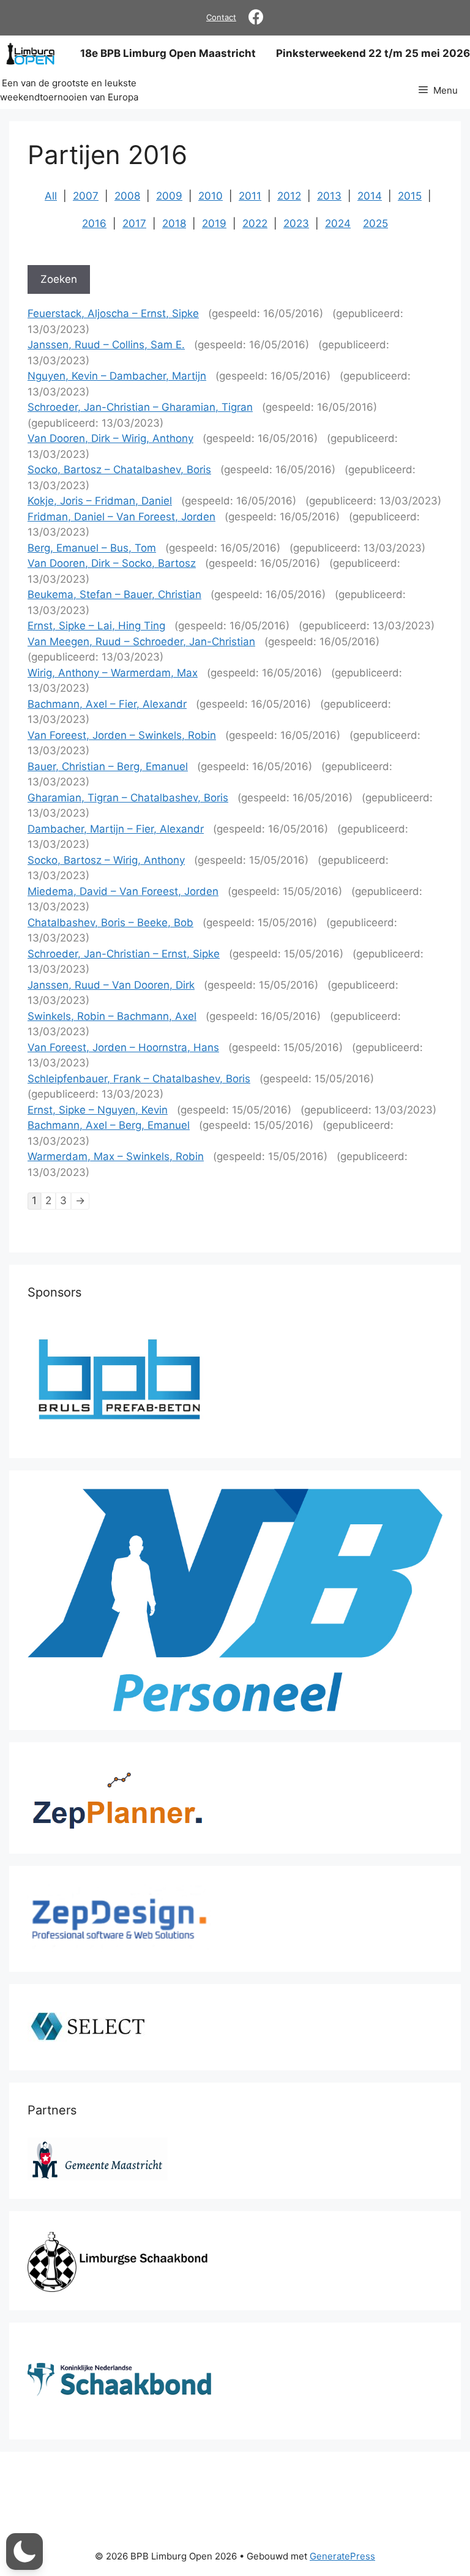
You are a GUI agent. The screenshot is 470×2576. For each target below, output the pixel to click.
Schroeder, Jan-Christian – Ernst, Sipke (124, 954)
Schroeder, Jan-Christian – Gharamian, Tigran (140, 407)
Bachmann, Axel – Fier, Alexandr (107, 704)
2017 (134, 223)
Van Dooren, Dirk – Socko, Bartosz (112, 563)
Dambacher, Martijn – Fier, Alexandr (116, 829)
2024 (338, 223)
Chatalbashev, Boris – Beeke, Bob (110, 923)
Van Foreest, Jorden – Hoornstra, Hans (123, 1047)
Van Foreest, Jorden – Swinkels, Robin (122, 735)
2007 (86, 196)
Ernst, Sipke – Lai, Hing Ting (96, 626)
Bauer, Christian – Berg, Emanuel (108, 766)
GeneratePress (342, 2556)
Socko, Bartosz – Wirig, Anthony (106, 860)
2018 (174, 223)
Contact (221, 17)
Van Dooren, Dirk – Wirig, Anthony (110, 438)
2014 (370, 196)
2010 (211, 196)
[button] (24, 2552)
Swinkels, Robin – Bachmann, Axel (112, 1016)
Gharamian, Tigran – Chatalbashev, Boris (128, 798)
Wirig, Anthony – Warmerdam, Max (113, 673)
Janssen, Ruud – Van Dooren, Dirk (111, 985)
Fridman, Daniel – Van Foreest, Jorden (121, 517)
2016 (94, 223)
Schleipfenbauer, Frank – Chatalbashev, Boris (139, 1079)
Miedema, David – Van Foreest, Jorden (123, 891)
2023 (296, 223)
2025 (375, 223)
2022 (255, 223)
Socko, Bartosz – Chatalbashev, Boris (119, 470)
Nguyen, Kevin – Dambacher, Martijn (117, 376)
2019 (214, 223)
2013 (329, 196)
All (51, 196)
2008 (127, 196)
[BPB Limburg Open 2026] (30, 54)
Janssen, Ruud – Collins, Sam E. (106, 345)
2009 (169, 196)
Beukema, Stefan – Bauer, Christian (114, 594)
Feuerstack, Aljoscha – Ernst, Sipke (113, 313)
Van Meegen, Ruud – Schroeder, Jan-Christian (141, 642)
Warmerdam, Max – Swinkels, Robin (116, 1156)
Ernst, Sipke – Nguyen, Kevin (98, 1110)
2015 (410, 196)
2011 (250, 196)
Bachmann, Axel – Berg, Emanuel (109, 1125)
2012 (289, 196)
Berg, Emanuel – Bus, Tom (92, 548)
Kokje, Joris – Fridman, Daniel (100, 501)
